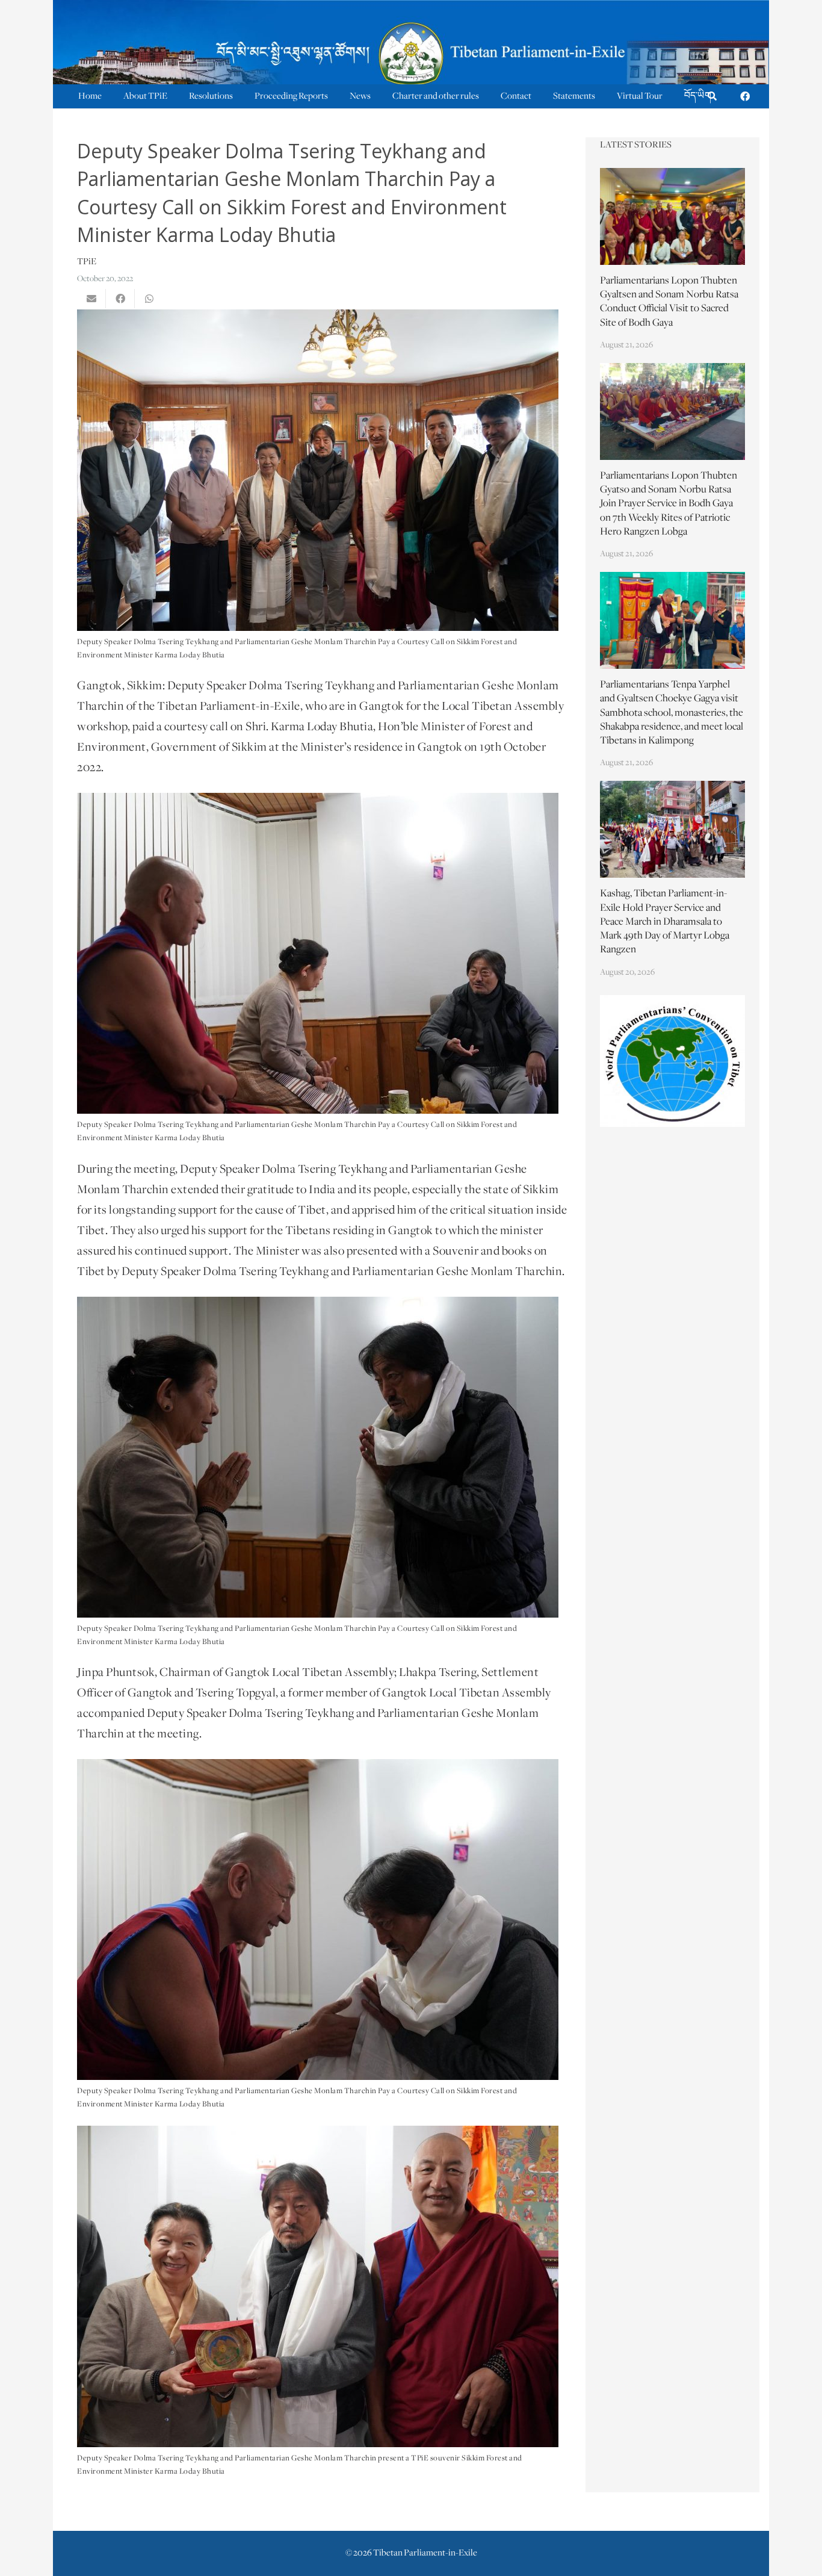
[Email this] (91, 299)
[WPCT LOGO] (673, 1061)
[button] (712, 97)
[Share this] (120, 299)
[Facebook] (745, 96)
